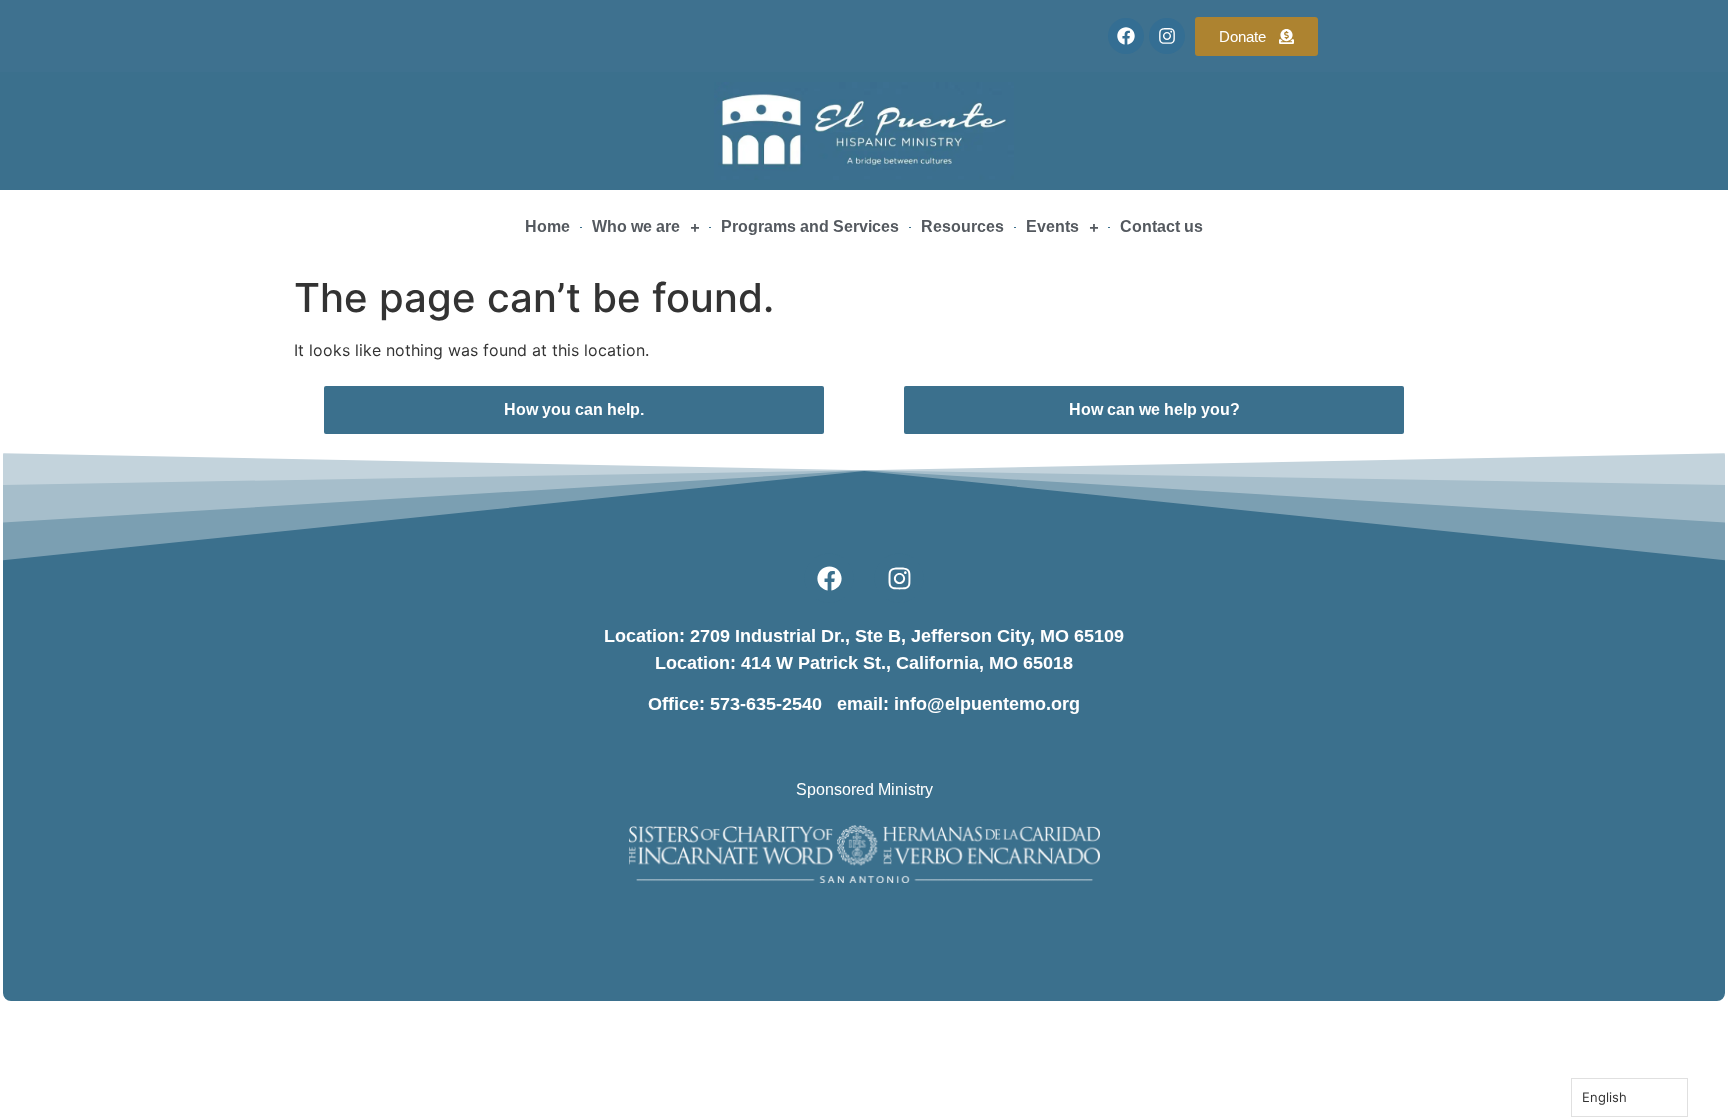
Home (547, 226)
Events (1052, 226)
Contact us (1161, 226)
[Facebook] (1126, 36)
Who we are (636, 226)
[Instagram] (1167, 36)
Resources (962, 226)
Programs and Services (810, 226)
